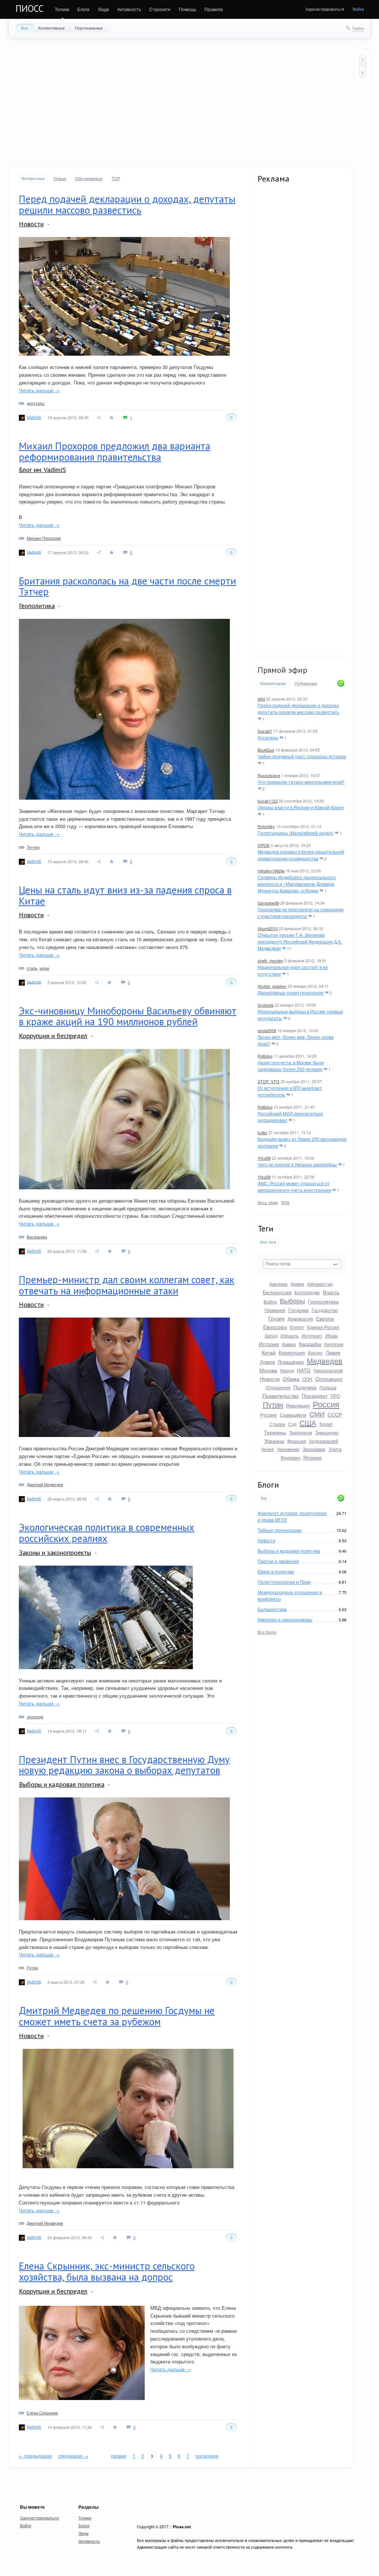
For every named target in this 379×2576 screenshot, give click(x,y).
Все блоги (267, 1632)
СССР (335, 1414)
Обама (291, 1379)
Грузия (276, 1318)
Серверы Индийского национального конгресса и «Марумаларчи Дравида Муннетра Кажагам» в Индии (297, 884)
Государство (325, 1310)
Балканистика (272, 1609)
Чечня (267, 1449)
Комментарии (273, 683)
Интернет (312, 1336)
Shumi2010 (268, 928)
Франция (297, 1441)
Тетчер (33, 847)
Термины (275, 1432)
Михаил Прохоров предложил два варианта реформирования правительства (115, 451)
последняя (207, 2456)
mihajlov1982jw (271, 871)
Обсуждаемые (89, 178)
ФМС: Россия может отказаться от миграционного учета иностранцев (294, 1187)
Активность (129, 9)
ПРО (335, 1396)
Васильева (37, 1237)
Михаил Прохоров (44, 538)
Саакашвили (293, 1415)
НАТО (304, 1370)
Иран (332, 1335)
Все (25, 28)
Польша (328, 1387)
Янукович (290, 1458)
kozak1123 (268, 801)
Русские (269, 1415)
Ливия (333, 1352)
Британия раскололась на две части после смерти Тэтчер (128, 586)
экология (35, 1716)
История (269, 1344)
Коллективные (51, 28)
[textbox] (302, 1264)
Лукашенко (291, 1362)
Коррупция (292, 1352)
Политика (305, 1387)
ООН (307, 1379)
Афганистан (320, 1284)
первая (119, 2456)
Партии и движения (278, 1561)
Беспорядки (307, 1292)
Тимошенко (327, 1432)
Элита (335, 1449)
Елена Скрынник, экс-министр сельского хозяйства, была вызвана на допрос (107, 2271)
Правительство (281, 1396)
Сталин (277, 1424)
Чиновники (288, 1449)
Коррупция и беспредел (53, 1036)
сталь (32, 968)
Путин (273, 1404)
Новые (60, 178)
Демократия (300, 1318)
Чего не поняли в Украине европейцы (297, 1164)
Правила (214, 9)
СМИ (317, 1414)
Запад (271, 1336)
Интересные (33, 178)
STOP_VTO (269, 1081)
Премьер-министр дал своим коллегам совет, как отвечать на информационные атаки (127, 1285)
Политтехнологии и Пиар (284, 1582)
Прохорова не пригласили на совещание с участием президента (301, 913)
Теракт (326, 1424)
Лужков (267, 1362)
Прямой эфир (282, 670)
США (308, 1423)
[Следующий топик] (363, 72)
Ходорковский (324, 1441)
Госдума (298, 1310)
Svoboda (266, 1005)
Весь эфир (268, 1202)
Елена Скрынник (42, 2413)
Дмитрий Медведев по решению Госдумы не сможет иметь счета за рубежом (117, 2016)
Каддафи (310, 1344)
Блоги (83, 9)
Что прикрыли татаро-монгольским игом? (301, 782)
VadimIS (34, 417)
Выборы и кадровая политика (289, 1551)
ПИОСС (30, 9)
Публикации (306, 684)
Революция (298, 1405)
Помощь (187, 9)
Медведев (325, 1361)
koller (262, 1132)
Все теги (268, 1242)
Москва (268, 1370)
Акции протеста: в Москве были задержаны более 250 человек (291, 1066)
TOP (116, 178)
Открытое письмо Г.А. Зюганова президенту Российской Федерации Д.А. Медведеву (300, 941)
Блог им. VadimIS (42, 470)
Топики (62, 9)
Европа (325, 1318)
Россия (326, 1404)
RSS (285, 1202)
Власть (331, 1292)
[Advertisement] (189, 102)
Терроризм (301, 1432)
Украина (274, 1441)
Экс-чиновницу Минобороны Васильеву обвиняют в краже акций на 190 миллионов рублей (128, 1016)
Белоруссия (277, 1292)
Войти (358, 9)
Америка (279, 1284)
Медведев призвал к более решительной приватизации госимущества (301, 855)
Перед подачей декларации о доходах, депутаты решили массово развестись (299, 709)
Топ (264, 1498)
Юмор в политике (276, 1571)
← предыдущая (35, 2456)
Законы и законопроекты (55, 1553)
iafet (261, 699)
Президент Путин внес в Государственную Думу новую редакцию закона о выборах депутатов (124, 1765)
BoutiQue (266, 750)
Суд (292, 1424)
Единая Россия (323, 1327)
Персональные (89, 28)
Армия (297, 1284)
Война (270, 1301)
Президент (315, 1396)
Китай (269, 1352)
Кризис (315, 1353)
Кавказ (289, 1344)
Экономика (314, 1449)
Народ (287, 1370)
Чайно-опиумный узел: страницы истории (302, 756)
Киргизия (334, 1344)
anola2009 (267, 1030)
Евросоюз (275, 1327)
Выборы (292, 1301)
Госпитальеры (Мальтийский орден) (296, 833)
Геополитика (323, 1301)
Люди (103, 9)
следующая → (73, 2456)
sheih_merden (270, 960)
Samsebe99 (268, 903)
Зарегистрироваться (325, 9)
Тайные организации (280, 1530)
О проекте (160, 9)
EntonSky (266, 826)
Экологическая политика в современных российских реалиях (107, 1533)
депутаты (36, 403)
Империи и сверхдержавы (285, 1619)
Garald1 (265, 731)
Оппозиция (329, 1379)
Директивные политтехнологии (291, 992)
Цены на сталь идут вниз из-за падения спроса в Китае (125, 895)
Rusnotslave (269, 775)
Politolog (265, 1056)
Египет (297, 1327)
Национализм (328, 1370)
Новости (270, 1379)
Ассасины (268, 737)
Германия (275, 1310)
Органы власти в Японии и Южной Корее (301, 807)
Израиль (290, 1336)
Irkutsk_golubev (272, 986)
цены (44, 968)
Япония (312, 1457)
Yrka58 (264, 1158)
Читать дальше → (39, 390)
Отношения (278, 1387)
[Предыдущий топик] (363, 60)
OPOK (264, 845)
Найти (358, 28)
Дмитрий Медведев (45, 1484)
